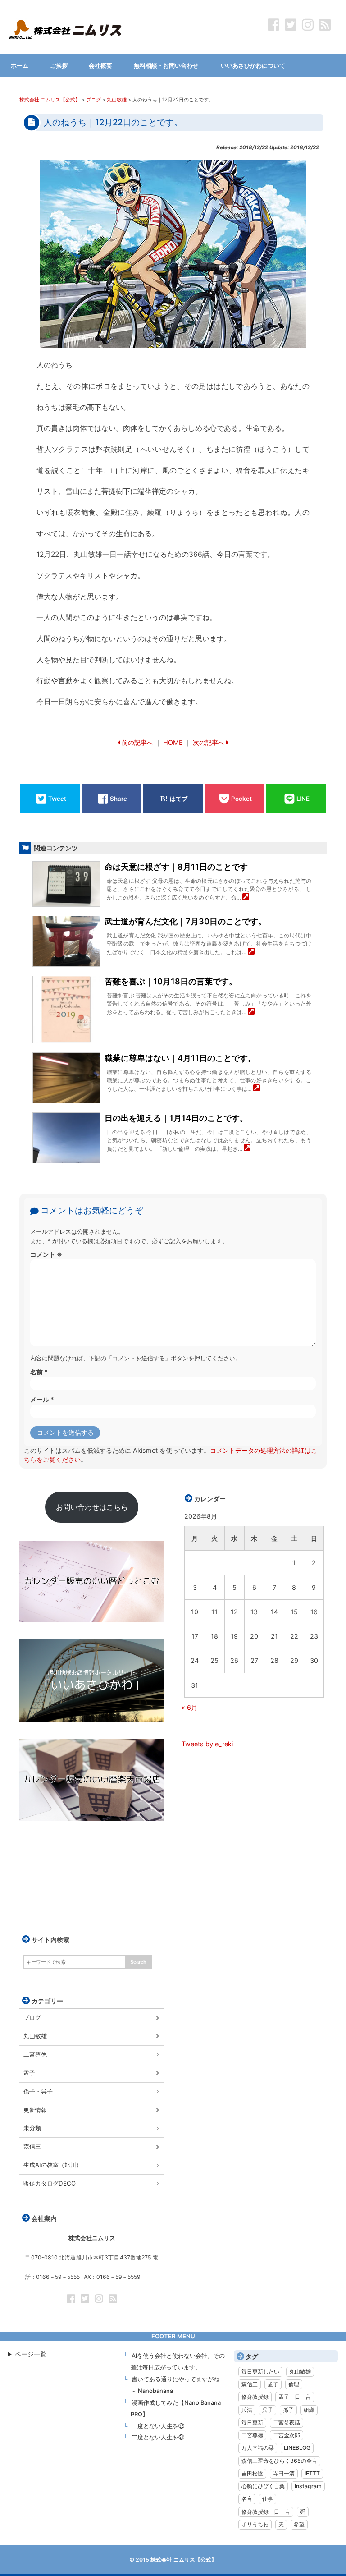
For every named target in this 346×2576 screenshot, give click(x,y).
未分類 (32, 2128)
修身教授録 (255, 2397)
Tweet (57, 799)
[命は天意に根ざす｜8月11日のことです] (246, 898)
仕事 (268, 2499)
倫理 (294, 2384)
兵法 (247, 2410)
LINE (303, 799)
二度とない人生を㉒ (158, 2426)
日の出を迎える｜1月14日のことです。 (176, 1118)
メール (42, 1399)
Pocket (241, 799)
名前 (39, 1372)
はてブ (179, 799)
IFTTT (312, 2473)
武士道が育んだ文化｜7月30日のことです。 (185, 921)
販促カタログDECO (50, 2183)
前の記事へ (137, 742)
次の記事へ (209, 742)
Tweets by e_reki (207, 1744)
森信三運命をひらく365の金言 (279, 2461)
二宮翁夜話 (287, 2422)
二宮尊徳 (35, 2054)
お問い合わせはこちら (92, 1507)
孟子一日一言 (295, 2397)
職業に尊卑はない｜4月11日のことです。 (180, 1058)
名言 (247, 2499)
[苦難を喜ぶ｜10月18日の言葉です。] (251, 1012)
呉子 (268, 2410)
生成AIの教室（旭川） (53, 2165)
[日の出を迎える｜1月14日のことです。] (247, 1149)
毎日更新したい (260, 2372)
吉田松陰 (252, 2473)
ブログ (32, 2017)
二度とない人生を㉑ (158, 2437)
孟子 (29, 2073)
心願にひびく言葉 (263, 2486)
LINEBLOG (297, 2448)
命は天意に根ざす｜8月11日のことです (176, 867)
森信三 (32, 2146)
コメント (46, 1254)
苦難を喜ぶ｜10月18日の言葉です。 (171, 981)
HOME (173, 742)
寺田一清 (284, 2473)
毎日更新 (252, 2422)
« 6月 (189, 1707)
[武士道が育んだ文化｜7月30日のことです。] (251, 952)
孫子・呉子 (38, 2091)
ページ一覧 (31, 2354)
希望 (299, 2524)
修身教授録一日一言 (266, 2512)
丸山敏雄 (35, 2036)
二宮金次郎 (287, 2435)
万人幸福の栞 (258, 2448)
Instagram (308, 2486)
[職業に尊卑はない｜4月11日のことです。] (257, 1089)
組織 (309, 2410)
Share (118, 799)
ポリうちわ (255, 2524)
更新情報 (35, 2110)
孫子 (288, 2410)
